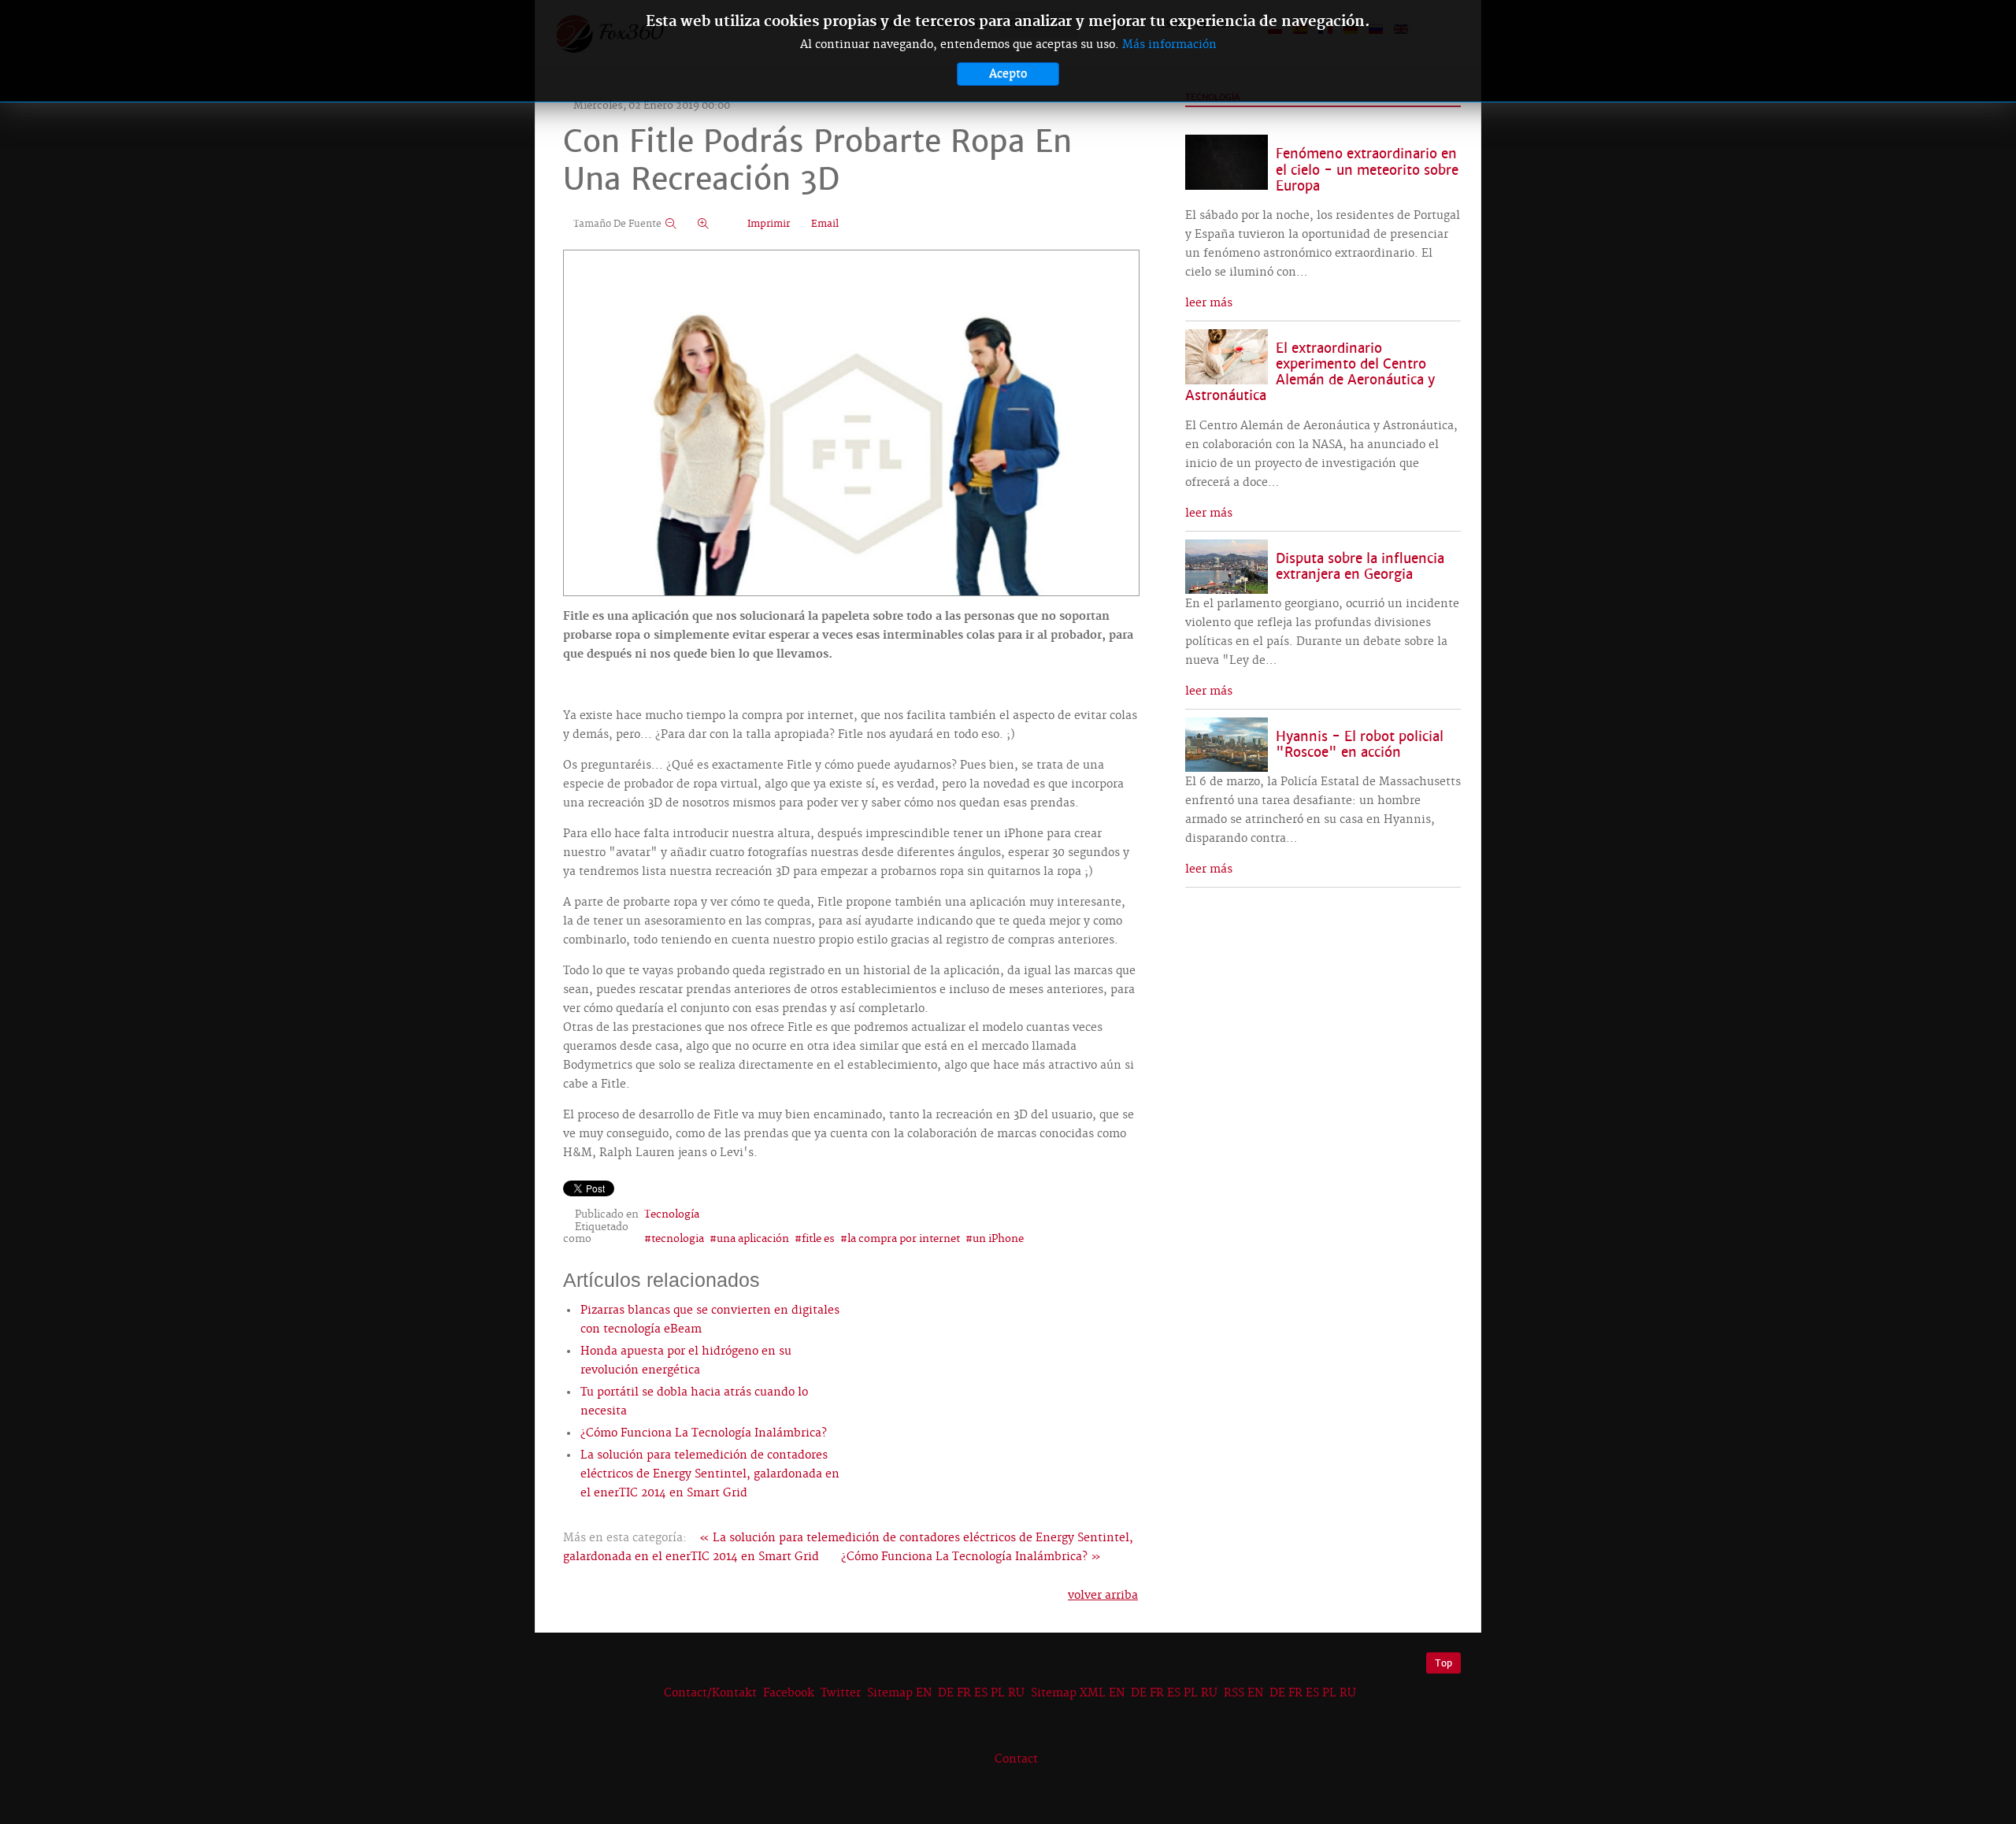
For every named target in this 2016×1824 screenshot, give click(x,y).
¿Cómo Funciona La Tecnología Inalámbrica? (704, 1433)
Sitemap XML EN (1078, 1693)
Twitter (841, 1693)
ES (981, 1693)
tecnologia (678, 1239)
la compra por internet (904, 1239)
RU (1016, 1693)
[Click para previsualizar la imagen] (851, 424)
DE (946, 1693)
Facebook (789, 1693)
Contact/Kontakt (709, 1693)
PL (998, 1693)
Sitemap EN (901, 1693)
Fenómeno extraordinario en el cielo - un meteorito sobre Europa (1367, 170)
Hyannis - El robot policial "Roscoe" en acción (1360, 745)
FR (964, 1693)
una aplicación (753, 1239)
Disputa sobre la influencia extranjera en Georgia (1360, 567)
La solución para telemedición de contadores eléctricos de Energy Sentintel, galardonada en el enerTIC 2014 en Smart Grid (710, 1474)
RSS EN (1243, 1693)
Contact (1016, 1759)
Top (1443, 1663)
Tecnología (672, 1214)
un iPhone (998, 1239)
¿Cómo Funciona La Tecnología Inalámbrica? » (971, 1557)
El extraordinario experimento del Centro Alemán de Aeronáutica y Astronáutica (1310, 372)
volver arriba (1103, 1596)
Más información (1169, 45)
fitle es (818, 1239)
